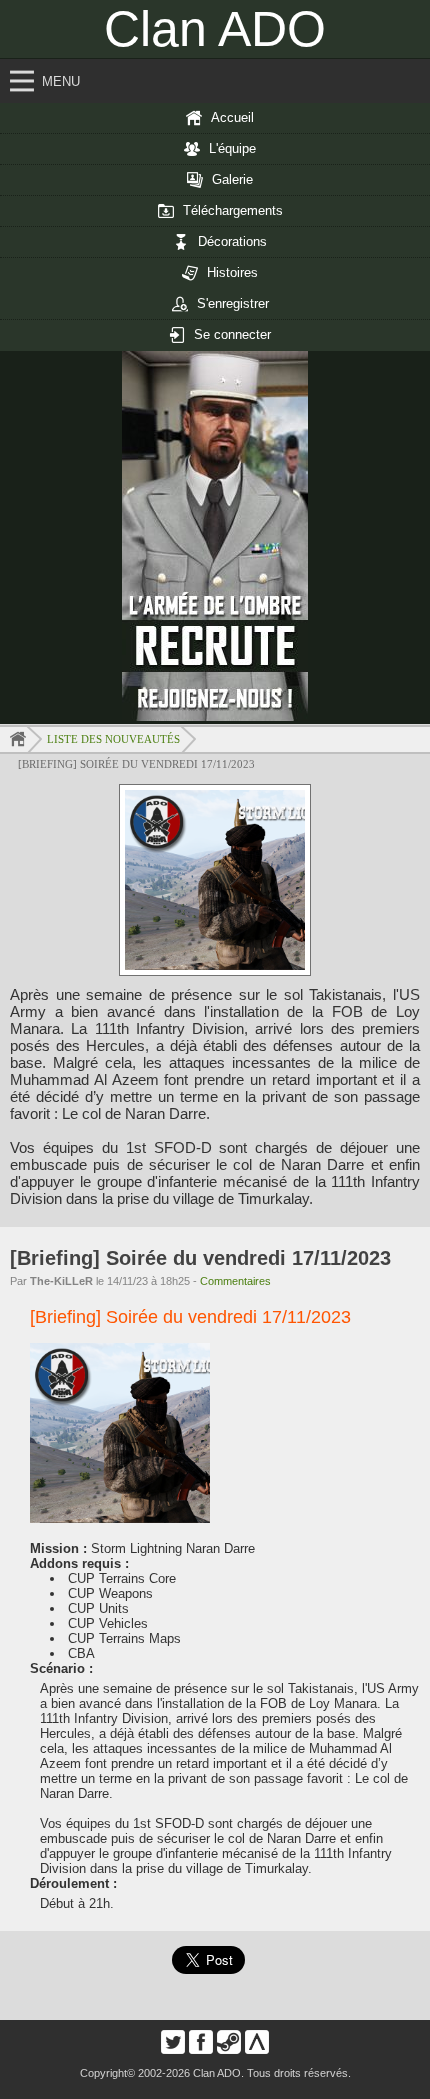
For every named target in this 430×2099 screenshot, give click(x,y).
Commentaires (235, 1281)
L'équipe (232, 148)
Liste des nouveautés (113, 739)
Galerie (232, 179)
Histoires (232, 272)
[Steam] (229, 2049)
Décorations (232, 241)
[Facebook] (201, 2049)
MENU (61, 81)
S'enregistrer (233, 303)
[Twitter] (173, 2049)
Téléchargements (233, 210)
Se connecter (232, 334)
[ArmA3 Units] (257, 2049)
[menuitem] (215, 118)
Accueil (232, 117)
